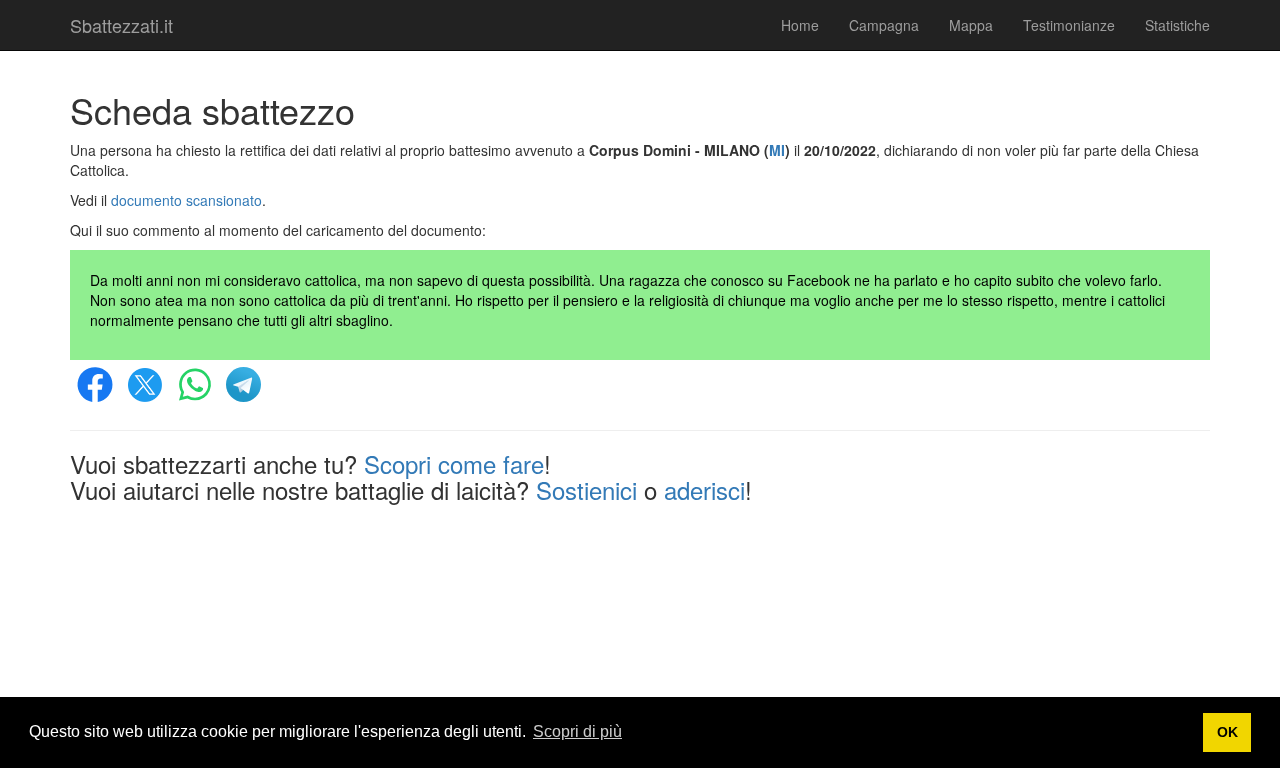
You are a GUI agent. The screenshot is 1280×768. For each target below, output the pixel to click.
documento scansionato (186, 200)
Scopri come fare (454, 463)
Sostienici (586, 489)
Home (800, 25)
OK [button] (1227, 732)
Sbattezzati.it (121, 25)
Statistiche (1177, 25)
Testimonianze (1069, 25)
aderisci (704, 489)
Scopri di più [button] (577, 731)
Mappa (971, 25)
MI (777, 150)
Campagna (884, 25)
